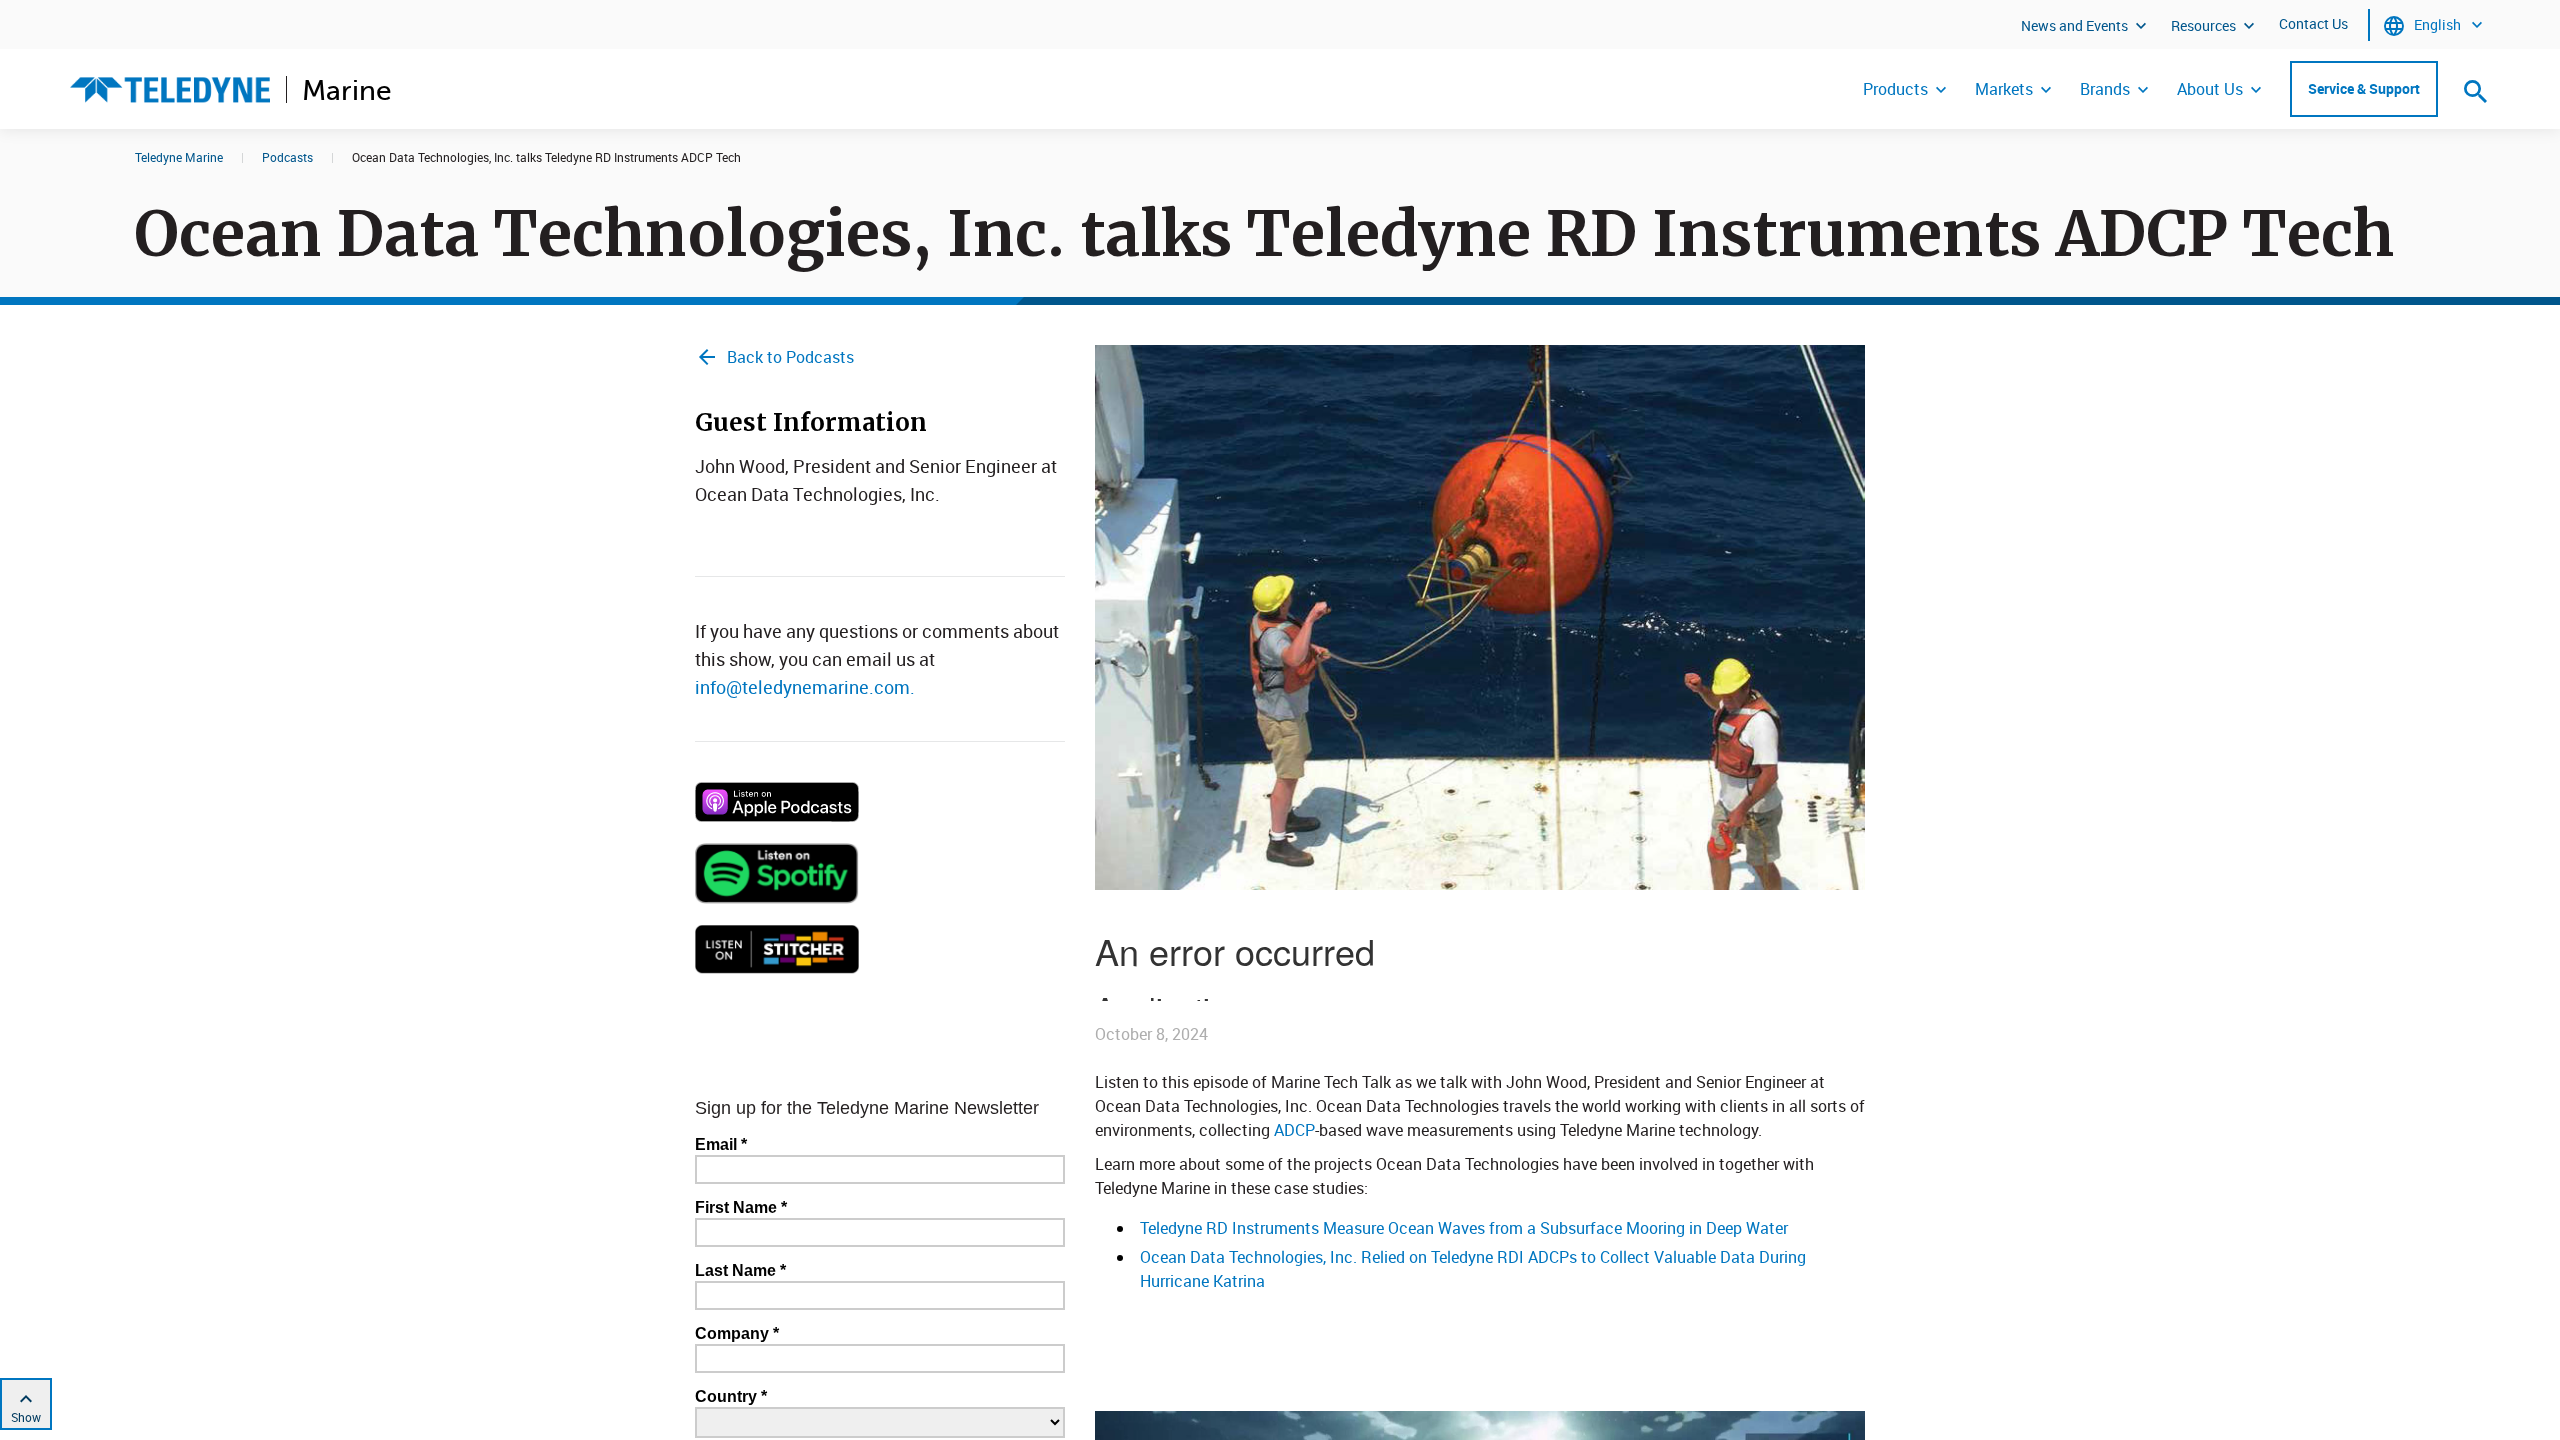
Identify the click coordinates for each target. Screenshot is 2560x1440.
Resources (2203, 25)
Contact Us (2313, 23)
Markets (2004, 89)
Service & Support (2364, 88)
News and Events (2074, 25)
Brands (2105, 89)
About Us (2210, 89)
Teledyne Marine (179, 157)
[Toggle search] (2476, 91)
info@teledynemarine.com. (805, 687)
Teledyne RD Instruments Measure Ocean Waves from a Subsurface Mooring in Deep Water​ (1464, 1228)
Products (1895, 89)
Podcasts (287, 157)
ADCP (1294, 1130)
